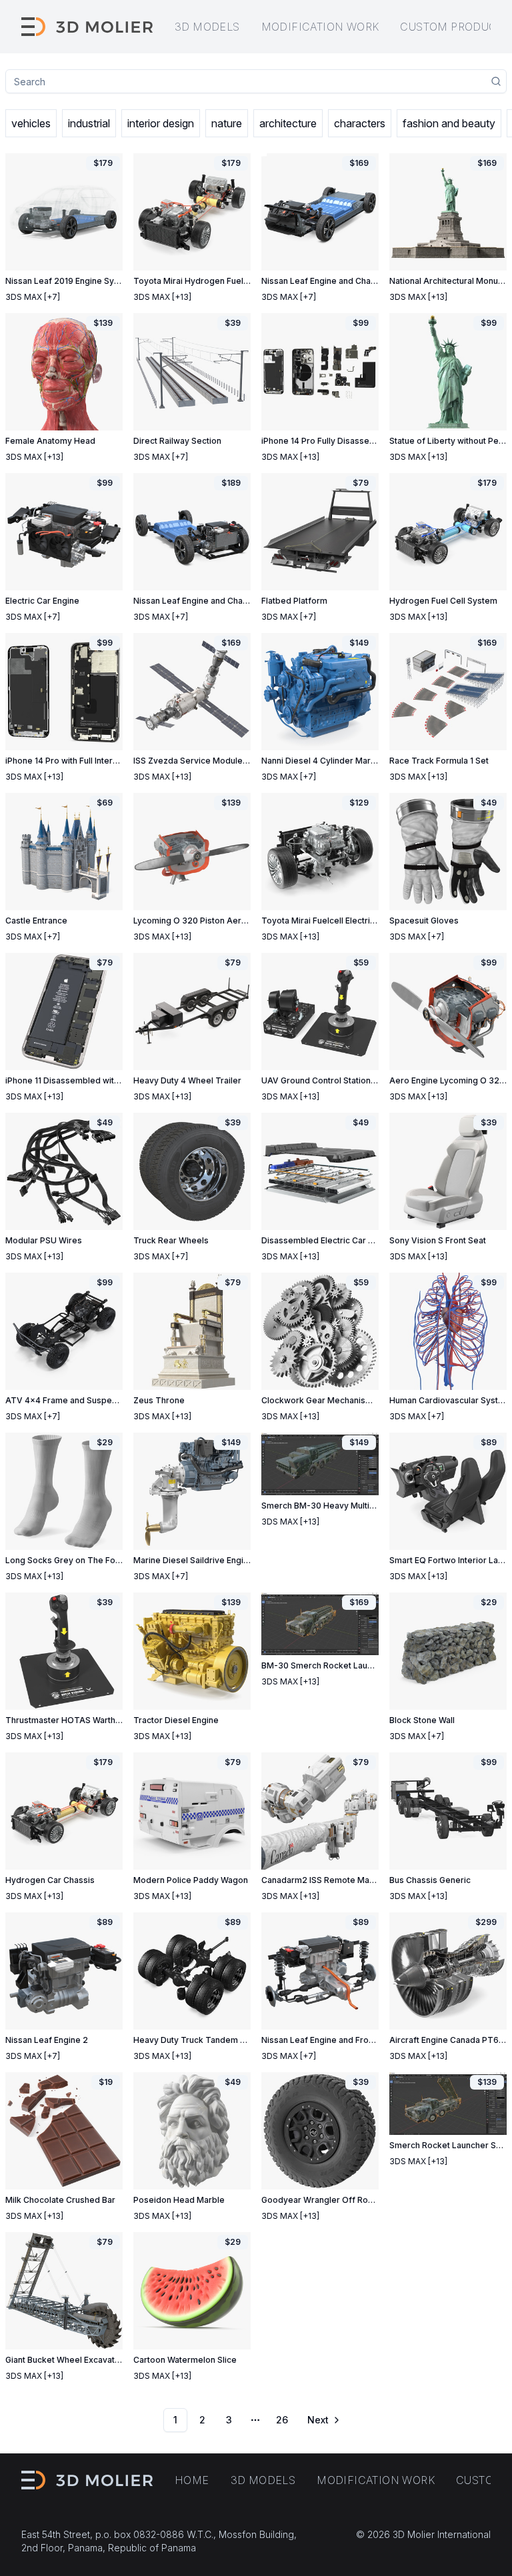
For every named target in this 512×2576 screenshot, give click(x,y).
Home (192, 2480)
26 (282, 2420)
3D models (207, 27)
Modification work (320, 27)
